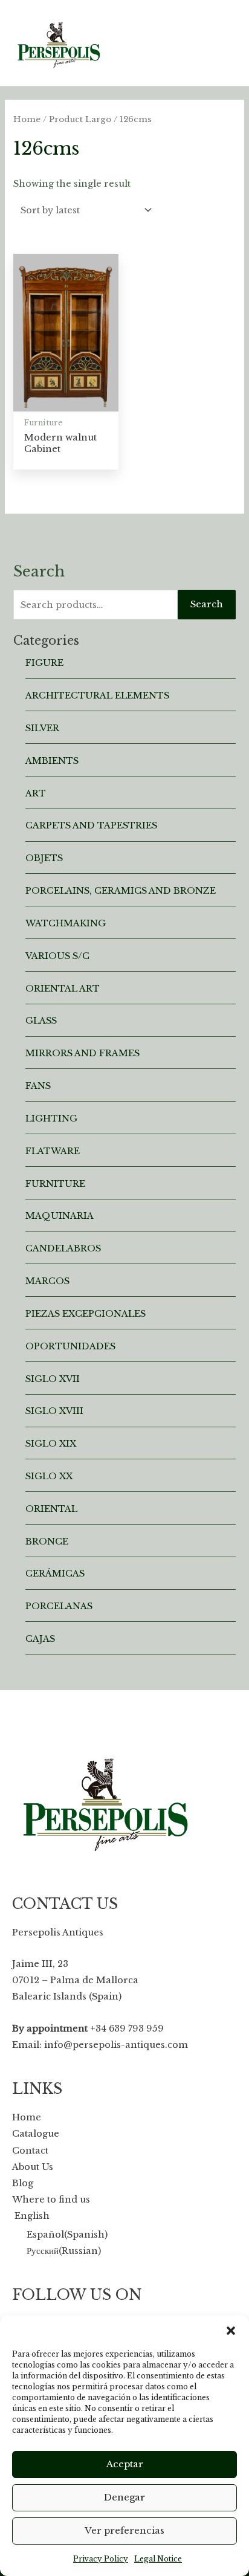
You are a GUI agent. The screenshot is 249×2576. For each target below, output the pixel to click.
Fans (38, 1086)
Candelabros (63, 1248)
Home (27, 119)
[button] (231, 2331)
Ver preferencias (124, 2530)
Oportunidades (70, 1346)
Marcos (47, 1281)
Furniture (55, 1184)
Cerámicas (55, 1574)
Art (36, 793)
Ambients (52, 761)
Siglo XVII (53, 1379)
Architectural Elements (97, 696)
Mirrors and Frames (82, 1053)
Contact (30, 2151)
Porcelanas (59, 1606)
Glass (41, 1021)
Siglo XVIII (54, 1411)
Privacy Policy (101, 2559)
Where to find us (51, 2200)
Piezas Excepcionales (86, 1314)
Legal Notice (158, 2559)
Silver (42, 728)
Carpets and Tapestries (91, 825)
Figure (44, 663)
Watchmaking (66, 923)
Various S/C (57, 956)
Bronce (47, 1541)
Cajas (40, 1639)
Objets (44, 858)
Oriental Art (63, 989)
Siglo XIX (51, 1444)
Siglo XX (49, 1476)
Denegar (124, 2497)
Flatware (53, 1151)
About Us (33, 2167)
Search (207, 604)
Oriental (51, 1509)
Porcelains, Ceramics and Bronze (121, 891)
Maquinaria (60, 1216)
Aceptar (125, 2464)
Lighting (51, 1119)
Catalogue (36, 2134)
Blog (23, 2183)
